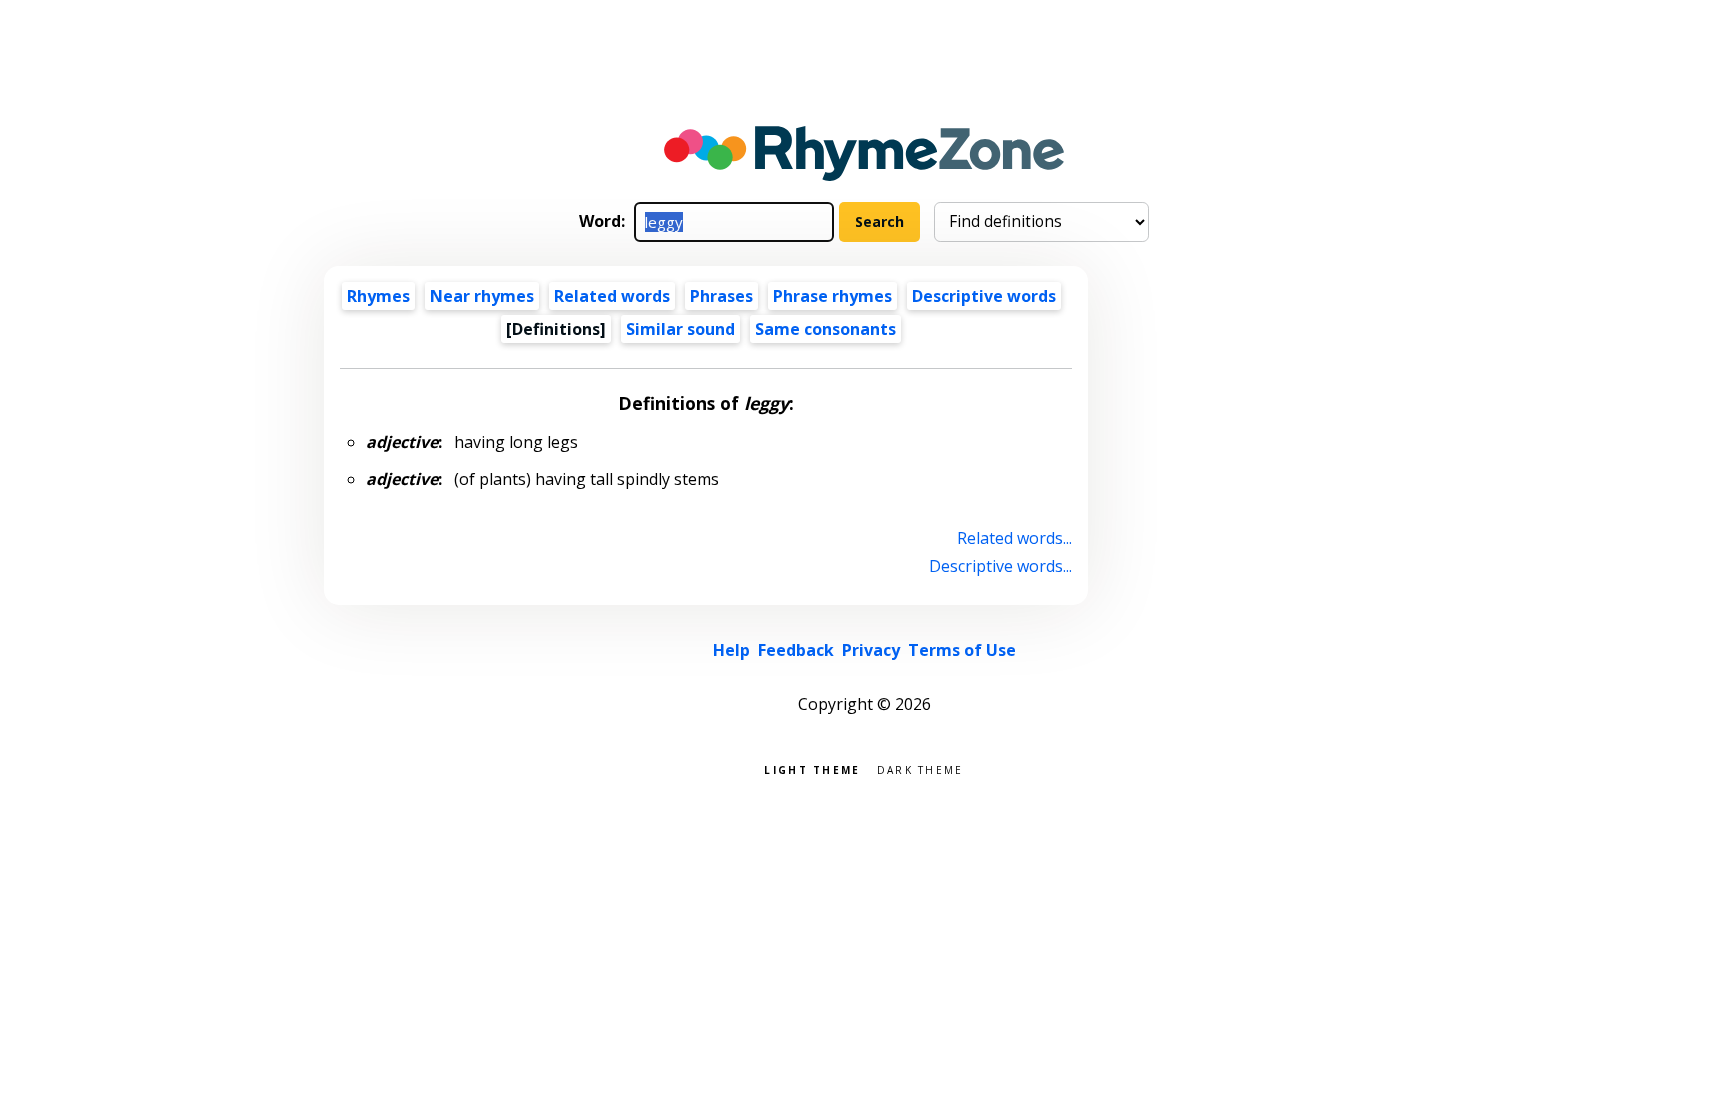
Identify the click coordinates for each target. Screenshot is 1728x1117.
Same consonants (825, 329)
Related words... (1014, 538)
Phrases (721, 296)
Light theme (812, 768)
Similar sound (680, 329)
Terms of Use (962, 650)
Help (731, 650)
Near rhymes (482, 296)
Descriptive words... (1000, 566)
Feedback (796, 650)
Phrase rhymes (832, 296)
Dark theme (920, 768)
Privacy (871, 650)
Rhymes (378, 296)
